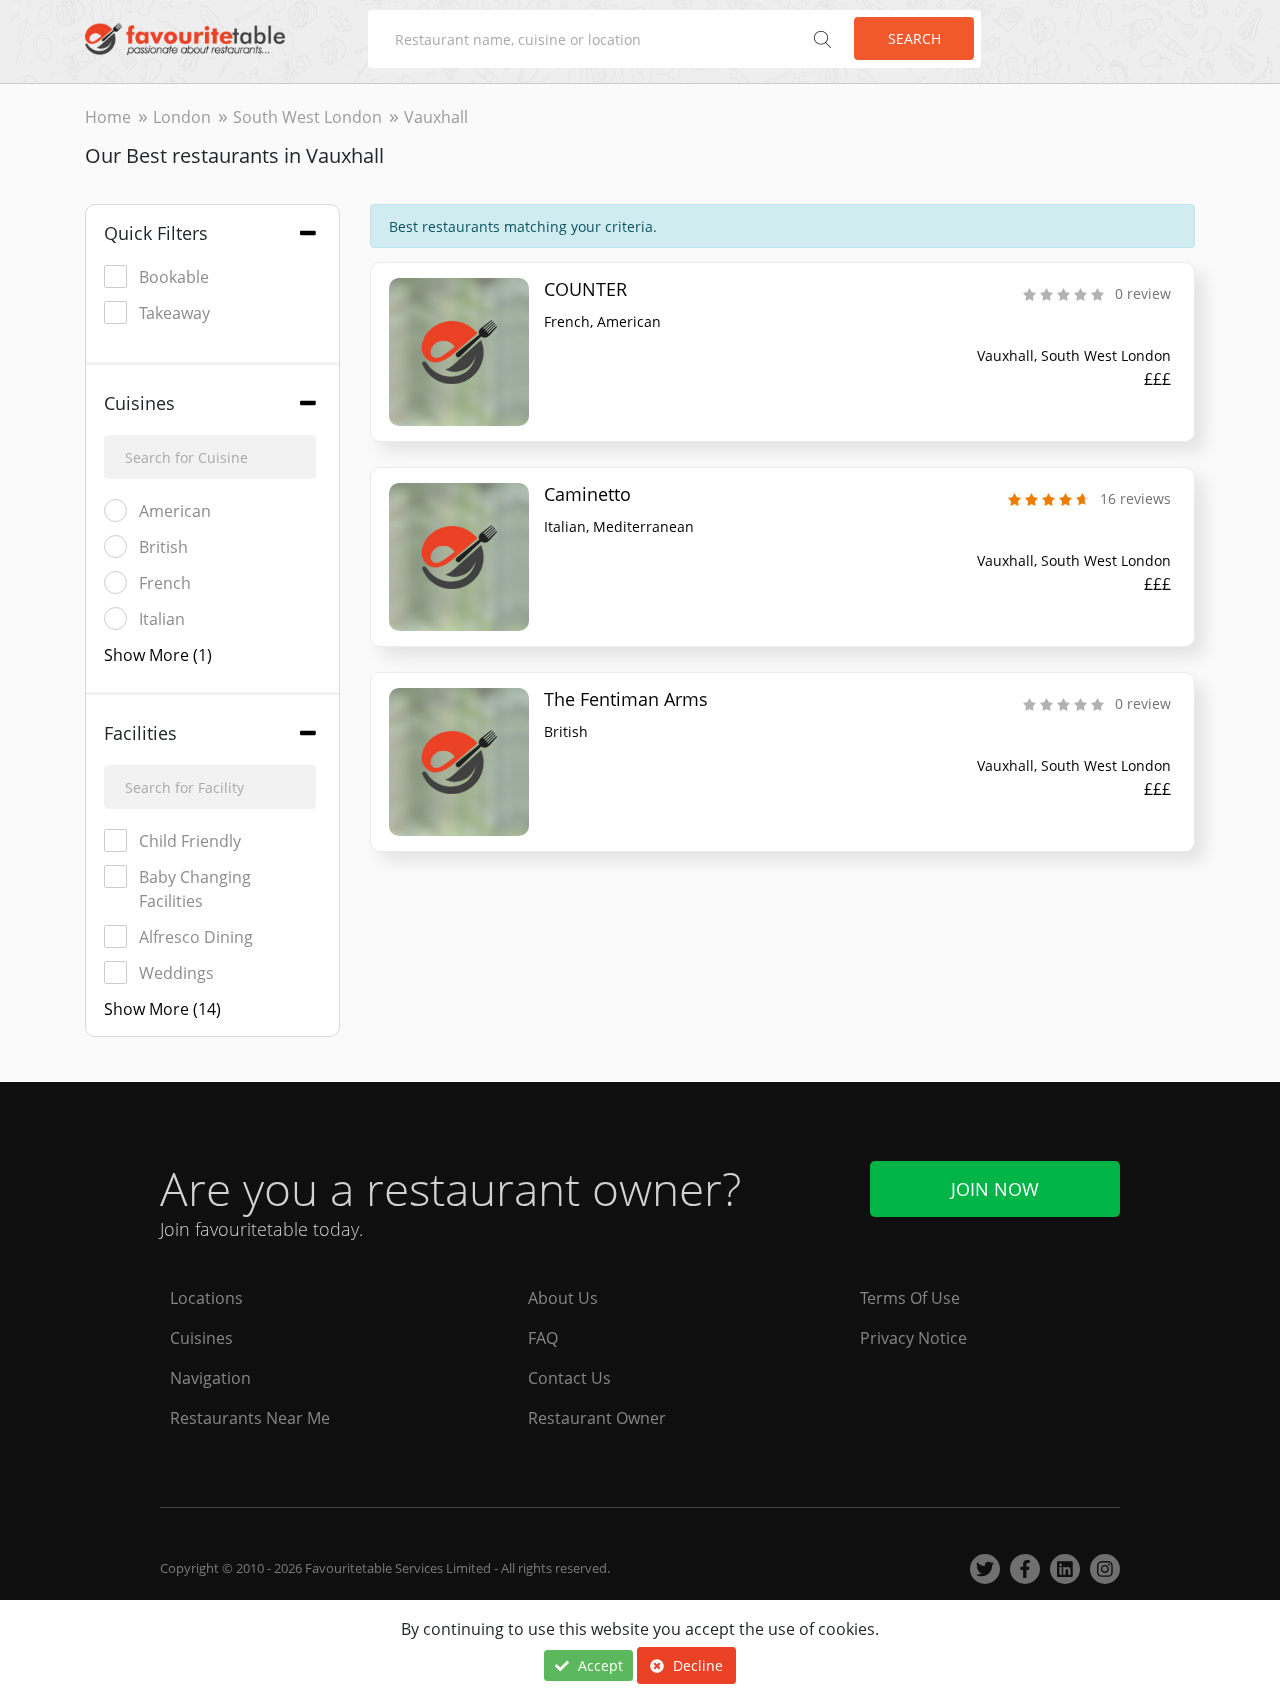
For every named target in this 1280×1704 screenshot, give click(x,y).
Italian (162, 619)
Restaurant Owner (597, 1418)
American (175, 511)
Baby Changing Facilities (195, 889)
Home (108, 117)
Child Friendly (190, 841)
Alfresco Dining (196, 937)
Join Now (995, 1189)
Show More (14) (162, 1009)
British (163, 547)
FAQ (543, 1338)
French (165, 583)
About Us (563, 1298)
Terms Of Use (910, 1298)
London (182, 117)
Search (914, 38)
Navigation (210, 1378)
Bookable (174, 277)
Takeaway (174, 313)
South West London (307, 117)
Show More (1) (158, 655)
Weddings (176, 973)
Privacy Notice (913, 1338)
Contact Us (569, 1378)
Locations (206, 1298)
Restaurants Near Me (250, 1418)
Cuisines (201, 1338)
